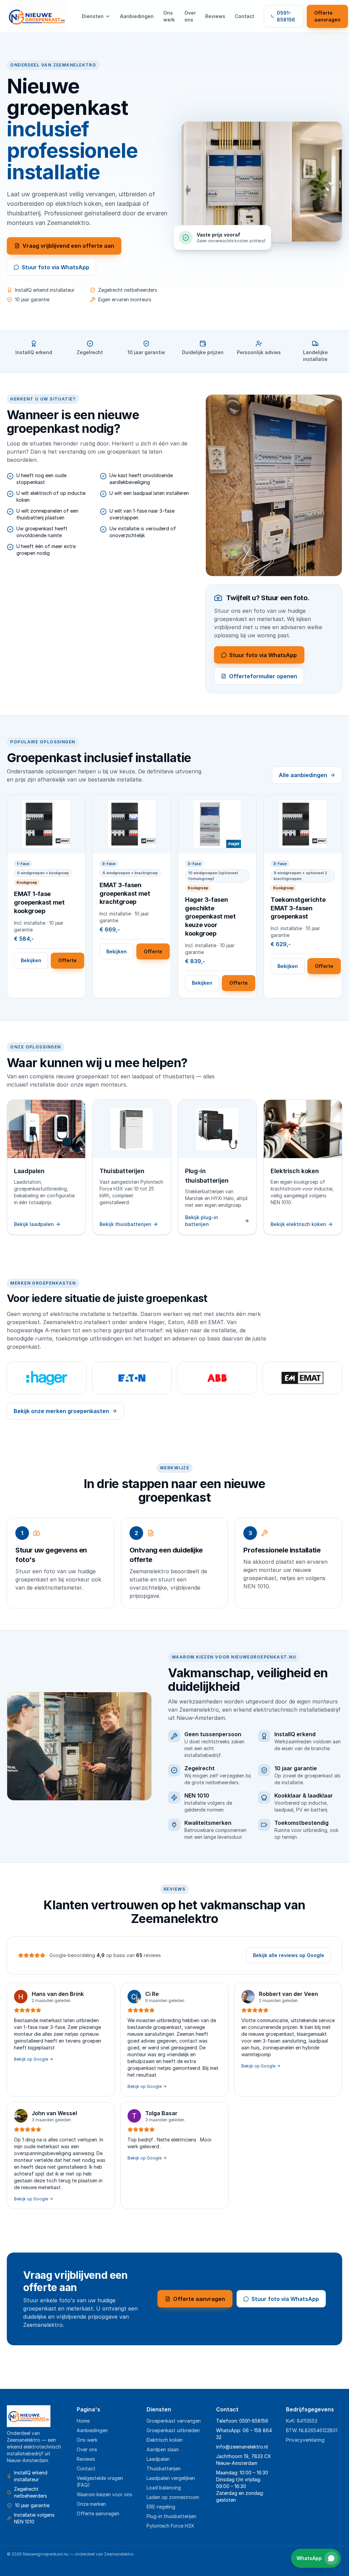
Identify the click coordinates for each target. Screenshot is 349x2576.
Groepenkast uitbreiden (173, 2430)
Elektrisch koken (165, 2440)
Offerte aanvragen (327, 16)
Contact (245, 16)
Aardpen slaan (163, 2449)
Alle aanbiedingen (303, 775)
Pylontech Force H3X (170, 2526)
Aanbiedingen (137, 16)
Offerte (67, 960)
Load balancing (164, 2488)
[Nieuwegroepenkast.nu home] (37, 16)
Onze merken (91, 2504)
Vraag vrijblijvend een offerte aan (68, 246)
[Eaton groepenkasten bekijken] (132, 1378)
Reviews (215, 16)
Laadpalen (158, 2459)
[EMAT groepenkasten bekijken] (302, 1378)
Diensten (93, 16)
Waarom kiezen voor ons (104, 2494)
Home (83, 2421)
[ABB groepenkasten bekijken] (217, 1378)
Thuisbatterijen (164, 2468)
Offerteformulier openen (263, 676)
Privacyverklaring (305, 2440)
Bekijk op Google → (33, 2059)
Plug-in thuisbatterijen (171, 2516)
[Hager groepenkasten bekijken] (47, 1378)
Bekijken (31, 960)
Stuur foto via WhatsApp (56, 267)
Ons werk (169, 16)
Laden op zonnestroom (173, 2497)
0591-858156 (286, 16)
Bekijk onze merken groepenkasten (61, 1411)
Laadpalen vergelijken (171, 2478)
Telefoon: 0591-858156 (242, 2421)
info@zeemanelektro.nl (242, 2447)
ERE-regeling (161, 2507)
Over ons (190, 16)
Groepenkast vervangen (174, 2421)
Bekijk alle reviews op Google (289, 1955)
